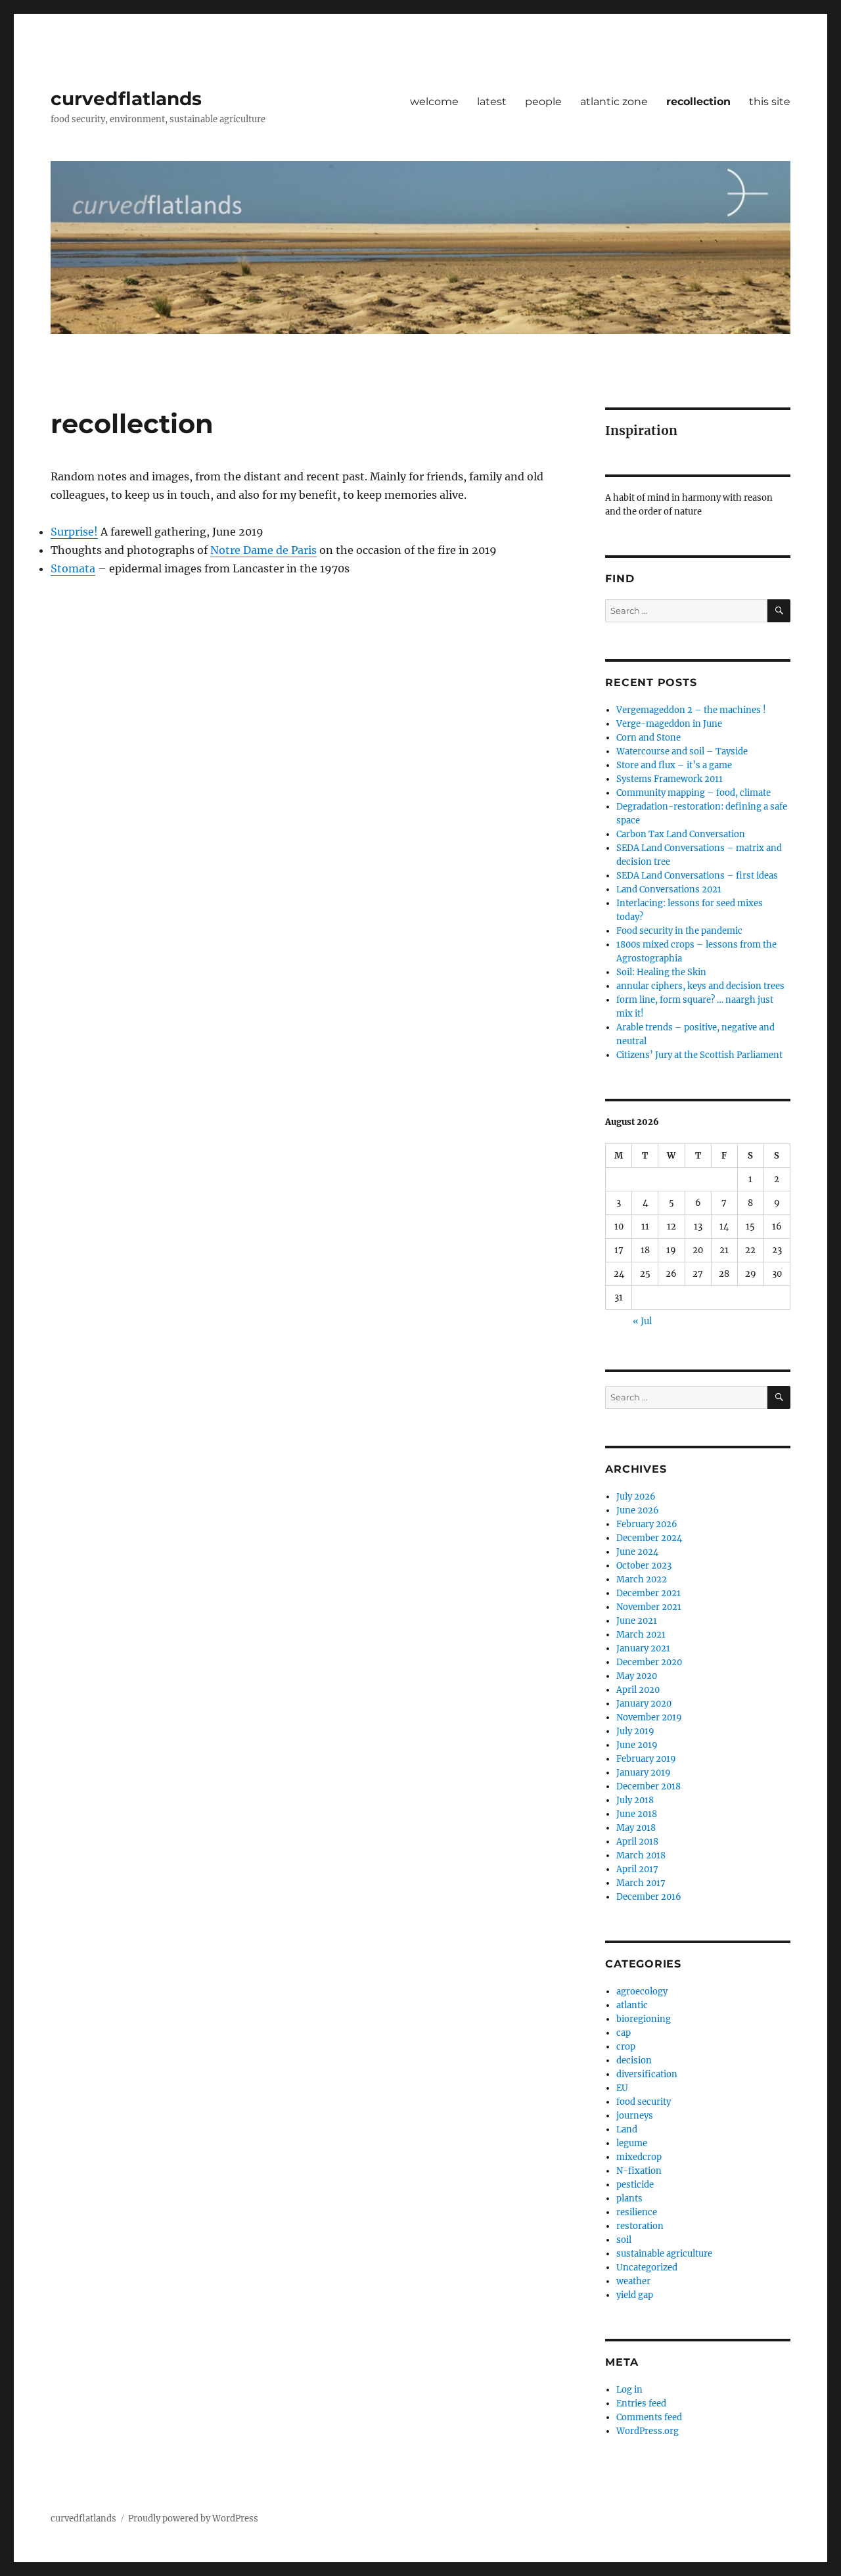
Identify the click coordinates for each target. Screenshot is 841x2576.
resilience (637, 2212)
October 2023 (644, 1566)
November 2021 (649, 1607)
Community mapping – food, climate (693, 793)
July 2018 (635, 1800)
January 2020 (644, 1704)
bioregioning (644, 2019)
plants (629, 2198)
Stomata (73, 568)
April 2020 (638, 1690)
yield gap (635, 2295)
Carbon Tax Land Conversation (681, 834)
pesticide (635, 2185)
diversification (647, 2074)
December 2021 (648, 1593)
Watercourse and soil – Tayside (682, 751)
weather (633, 2281)
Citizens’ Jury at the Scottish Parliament (699, 1055)
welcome (434, 102)
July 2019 (635, 1731)
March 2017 (641, 1883)
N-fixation (639, 2171)
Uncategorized (647, 2267)
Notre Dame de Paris (263, 550)
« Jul (642, 1321)
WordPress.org (648, 2431)
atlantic (632, 2005)
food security (644, 2102)
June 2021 (637, 1621)
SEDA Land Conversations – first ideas (697, 876)
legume (632, 2143)
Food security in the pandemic (679, 931)
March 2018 (641, 1855)
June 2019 (637, 1745)
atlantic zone (614, 102)
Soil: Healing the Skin (661, 972)
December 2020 (649, 1662)
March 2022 (642, 1579)
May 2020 (637, 1676)
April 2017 (637, 1869)
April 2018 (637, 1842)
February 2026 (647, 1524)
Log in (629, 2390)
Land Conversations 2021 (669, 889)
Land (627, 2129)
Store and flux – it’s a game (674, 765)
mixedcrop (639, 2157)
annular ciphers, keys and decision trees (700, 986)
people (543, 102)
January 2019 (644, 1773)
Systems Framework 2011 (670, 779)
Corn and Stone (648, 738)
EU (622, 2088)
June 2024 (637, 1552)
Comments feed (649, 2417)
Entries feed (641, 2403)
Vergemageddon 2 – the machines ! (691, 710)
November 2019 (649, 1717)
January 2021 (643, 1648)
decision (634, 2060)
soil (624, 2240)
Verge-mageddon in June (669, 724)
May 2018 (636, 1828)
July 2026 (636, 1497)
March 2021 (641, 1635)
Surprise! (74, 532)
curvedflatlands (126, 99)
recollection (698, 102)
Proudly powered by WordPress (193, 2518)
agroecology (642, 1991)
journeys (635, 2116)
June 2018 (637, 1814)
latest (492, 102)
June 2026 (638, 1510)
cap (624, 2033)
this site (770, 102)
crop (626, 2047)
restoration (640, 2226)
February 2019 (646, 1759)
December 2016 (649, 1897)
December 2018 (648, 1786)
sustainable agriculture (664, 2254)
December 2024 (649, 1538)
